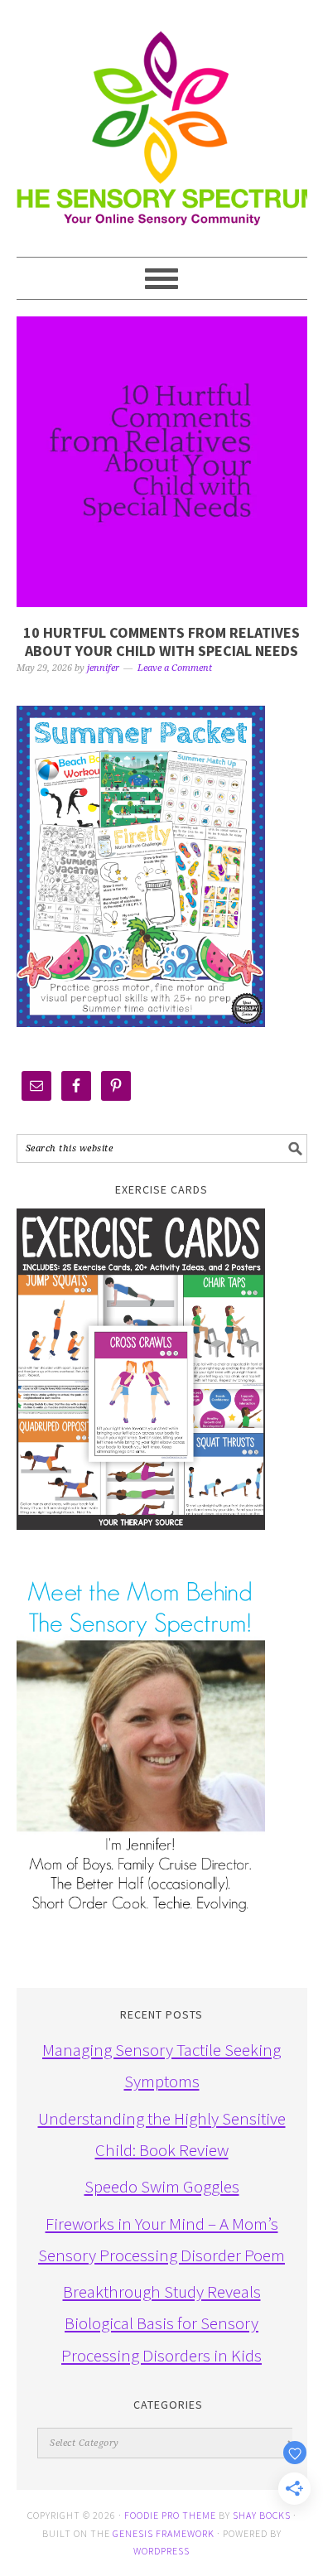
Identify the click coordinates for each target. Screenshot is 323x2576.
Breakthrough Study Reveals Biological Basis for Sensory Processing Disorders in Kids (161, 2323)
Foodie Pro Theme (170, 2515)
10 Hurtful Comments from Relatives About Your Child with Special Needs (161, 642)
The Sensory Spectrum (162, 120)
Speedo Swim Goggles (162, 2186)
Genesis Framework (164, 2533)
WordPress (161, 2551)
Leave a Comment (175, 668)
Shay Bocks (262, 2515)
